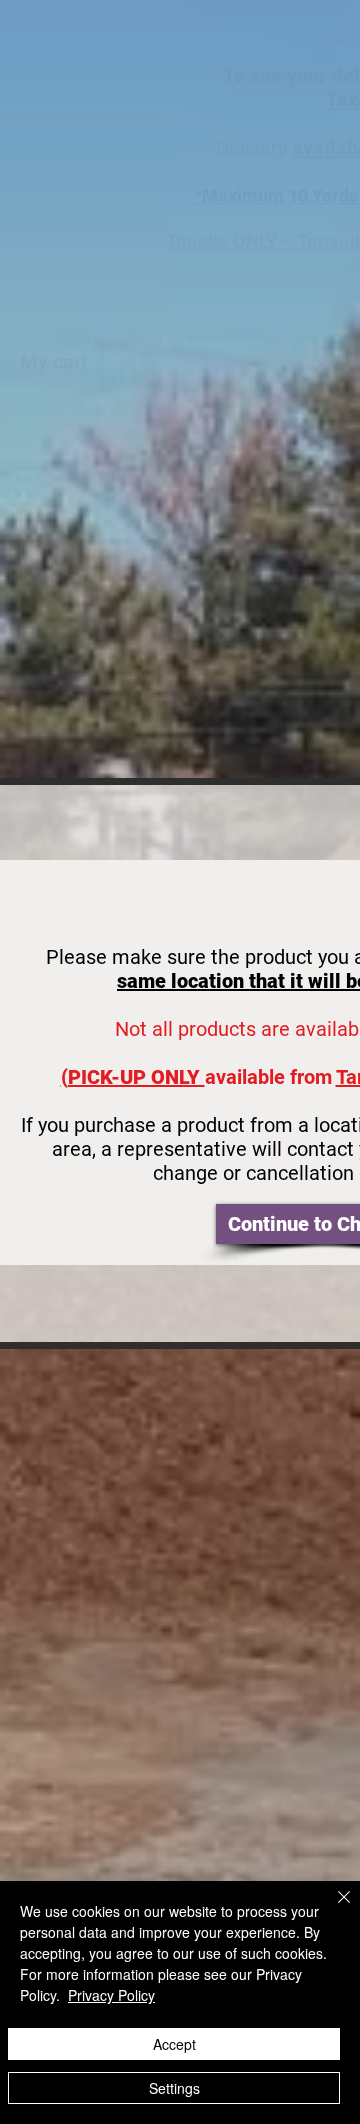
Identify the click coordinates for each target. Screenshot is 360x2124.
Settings (174, 2088)
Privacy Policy (111, 1995)
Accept (174, 2044)
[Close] (332, 1909)
